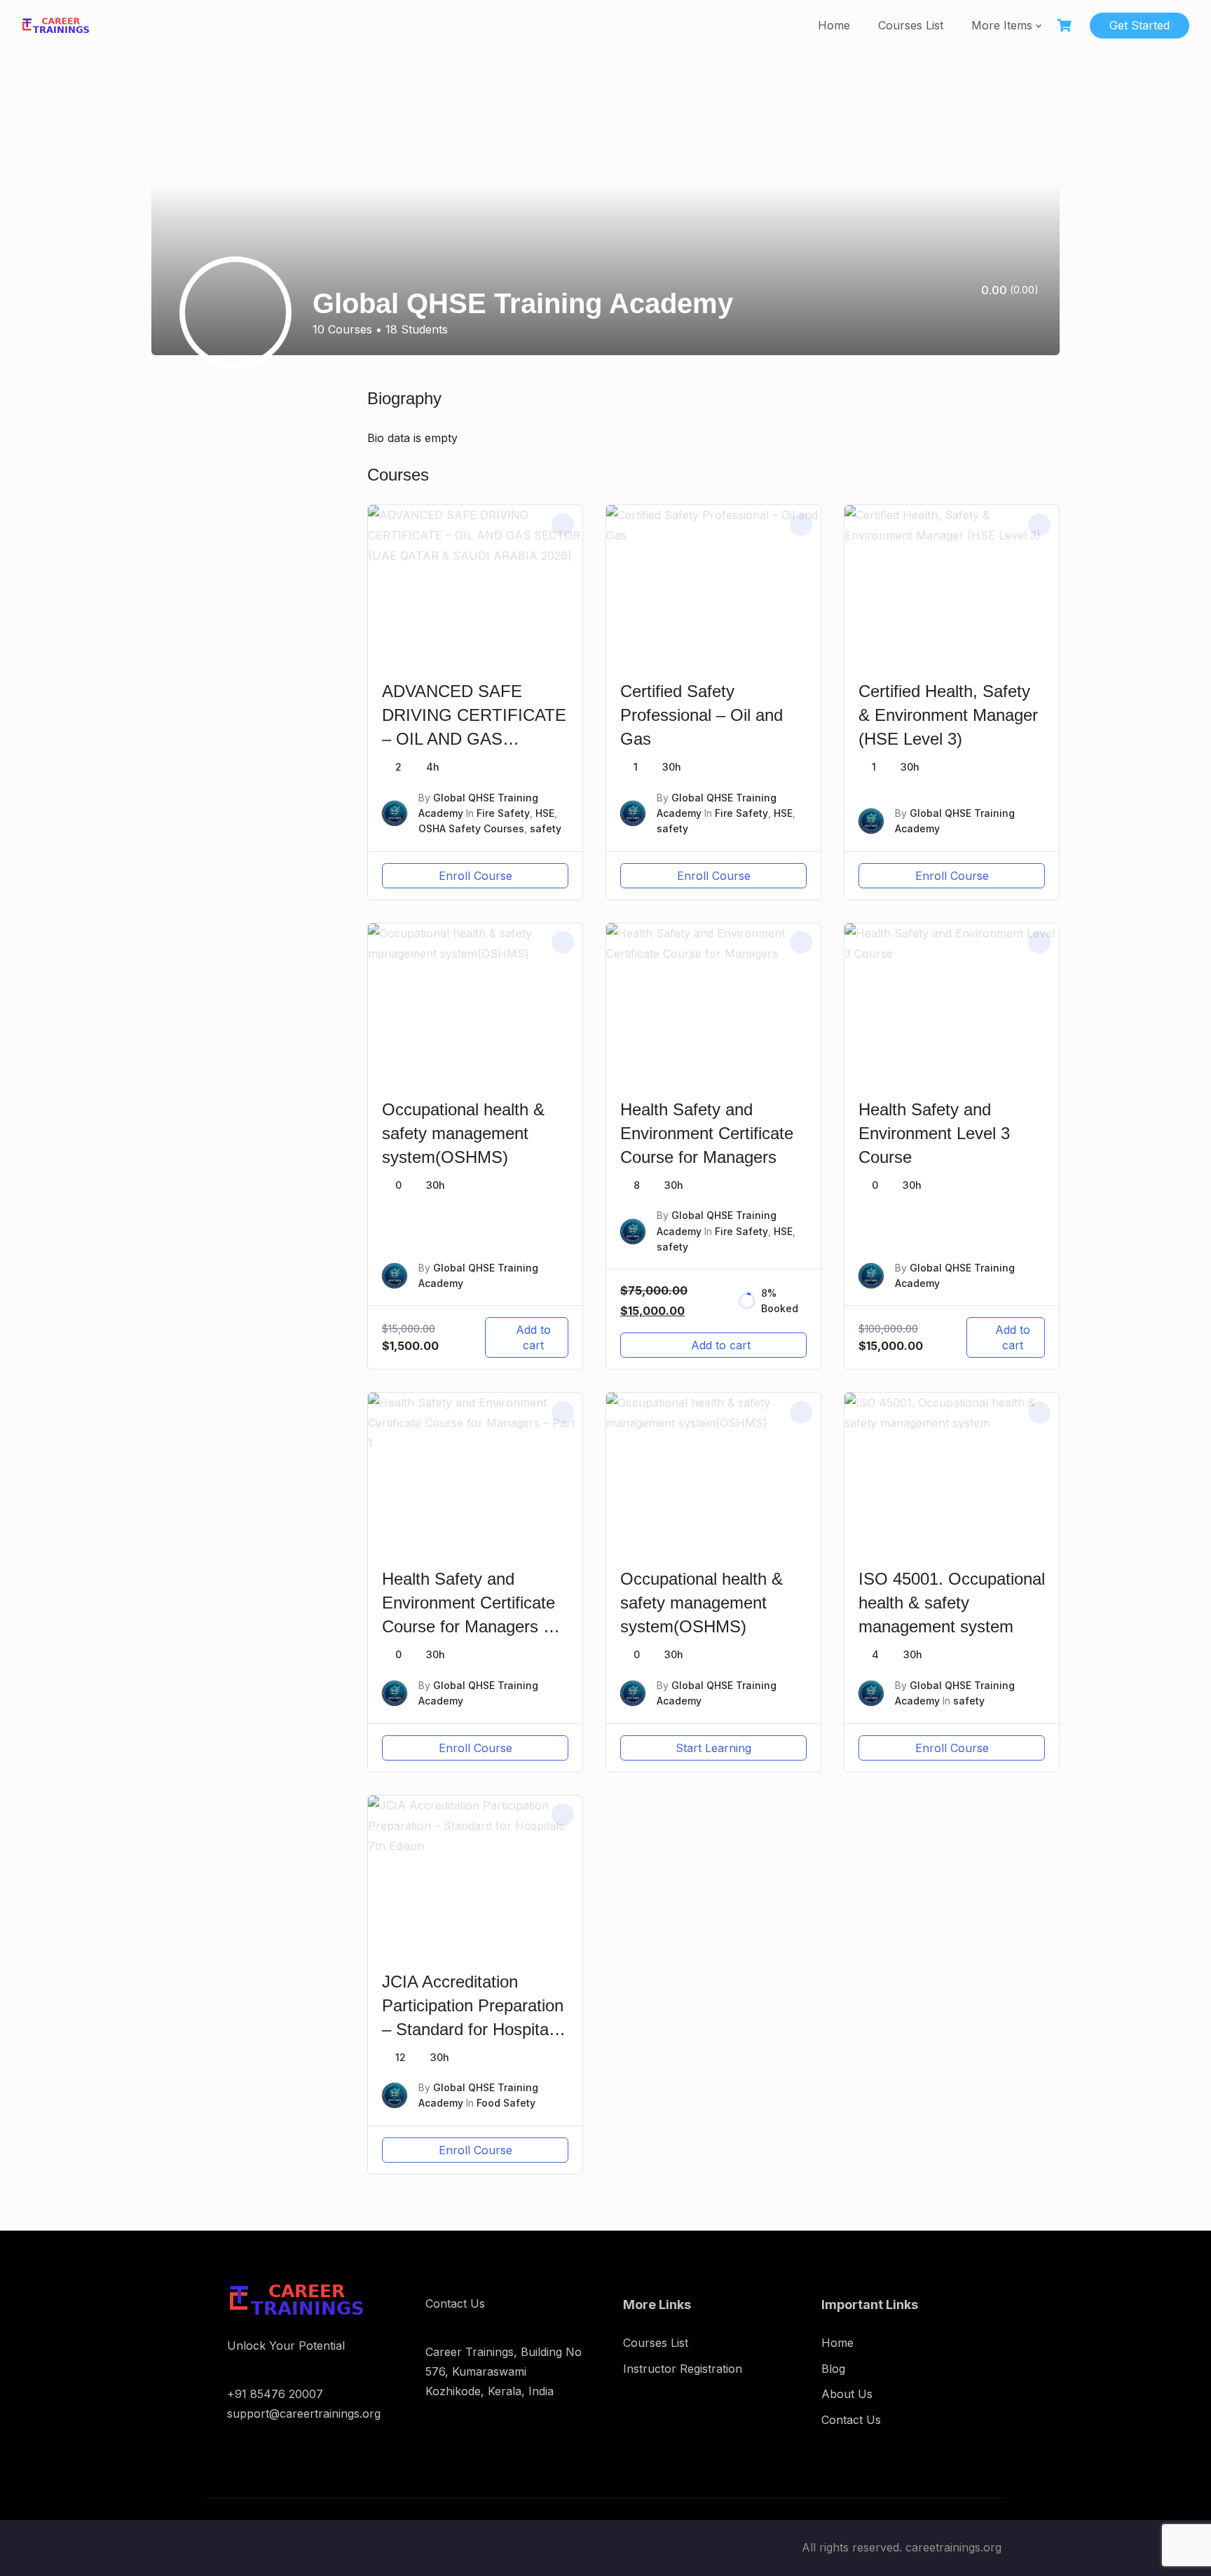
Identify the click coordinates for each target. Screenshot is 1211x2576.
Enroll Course (475, 876)
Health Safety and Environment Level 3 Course (934, 1133)
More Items (1002, 25)
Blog (833, 2369)
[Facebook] (1015, 322)
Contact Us (851, 2420)
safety (546, 828)
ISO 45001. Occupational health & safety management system (952, 1603)
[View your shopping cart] (1066, 26)
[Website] (1034, 322)
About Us (847, 2394)
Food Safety (506, 2103)
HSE (545, 813)
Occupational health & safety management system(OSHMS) (463, 1133)
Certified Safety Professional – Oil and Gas (702, 715)
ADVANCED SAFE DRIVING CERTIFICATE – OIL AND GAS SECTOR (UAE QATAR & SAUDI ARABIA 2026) (474, 739)
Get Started (1140, 25)
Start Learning (713, 1748)
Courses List (911, 25)
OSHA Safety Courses (471, 828)
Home (834, 25)
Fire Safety (503, 813)
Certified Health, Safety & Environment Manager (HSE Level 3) (948, 715)
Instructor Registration (683, 2369)
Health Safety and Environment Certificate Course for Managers (707, 1133)
